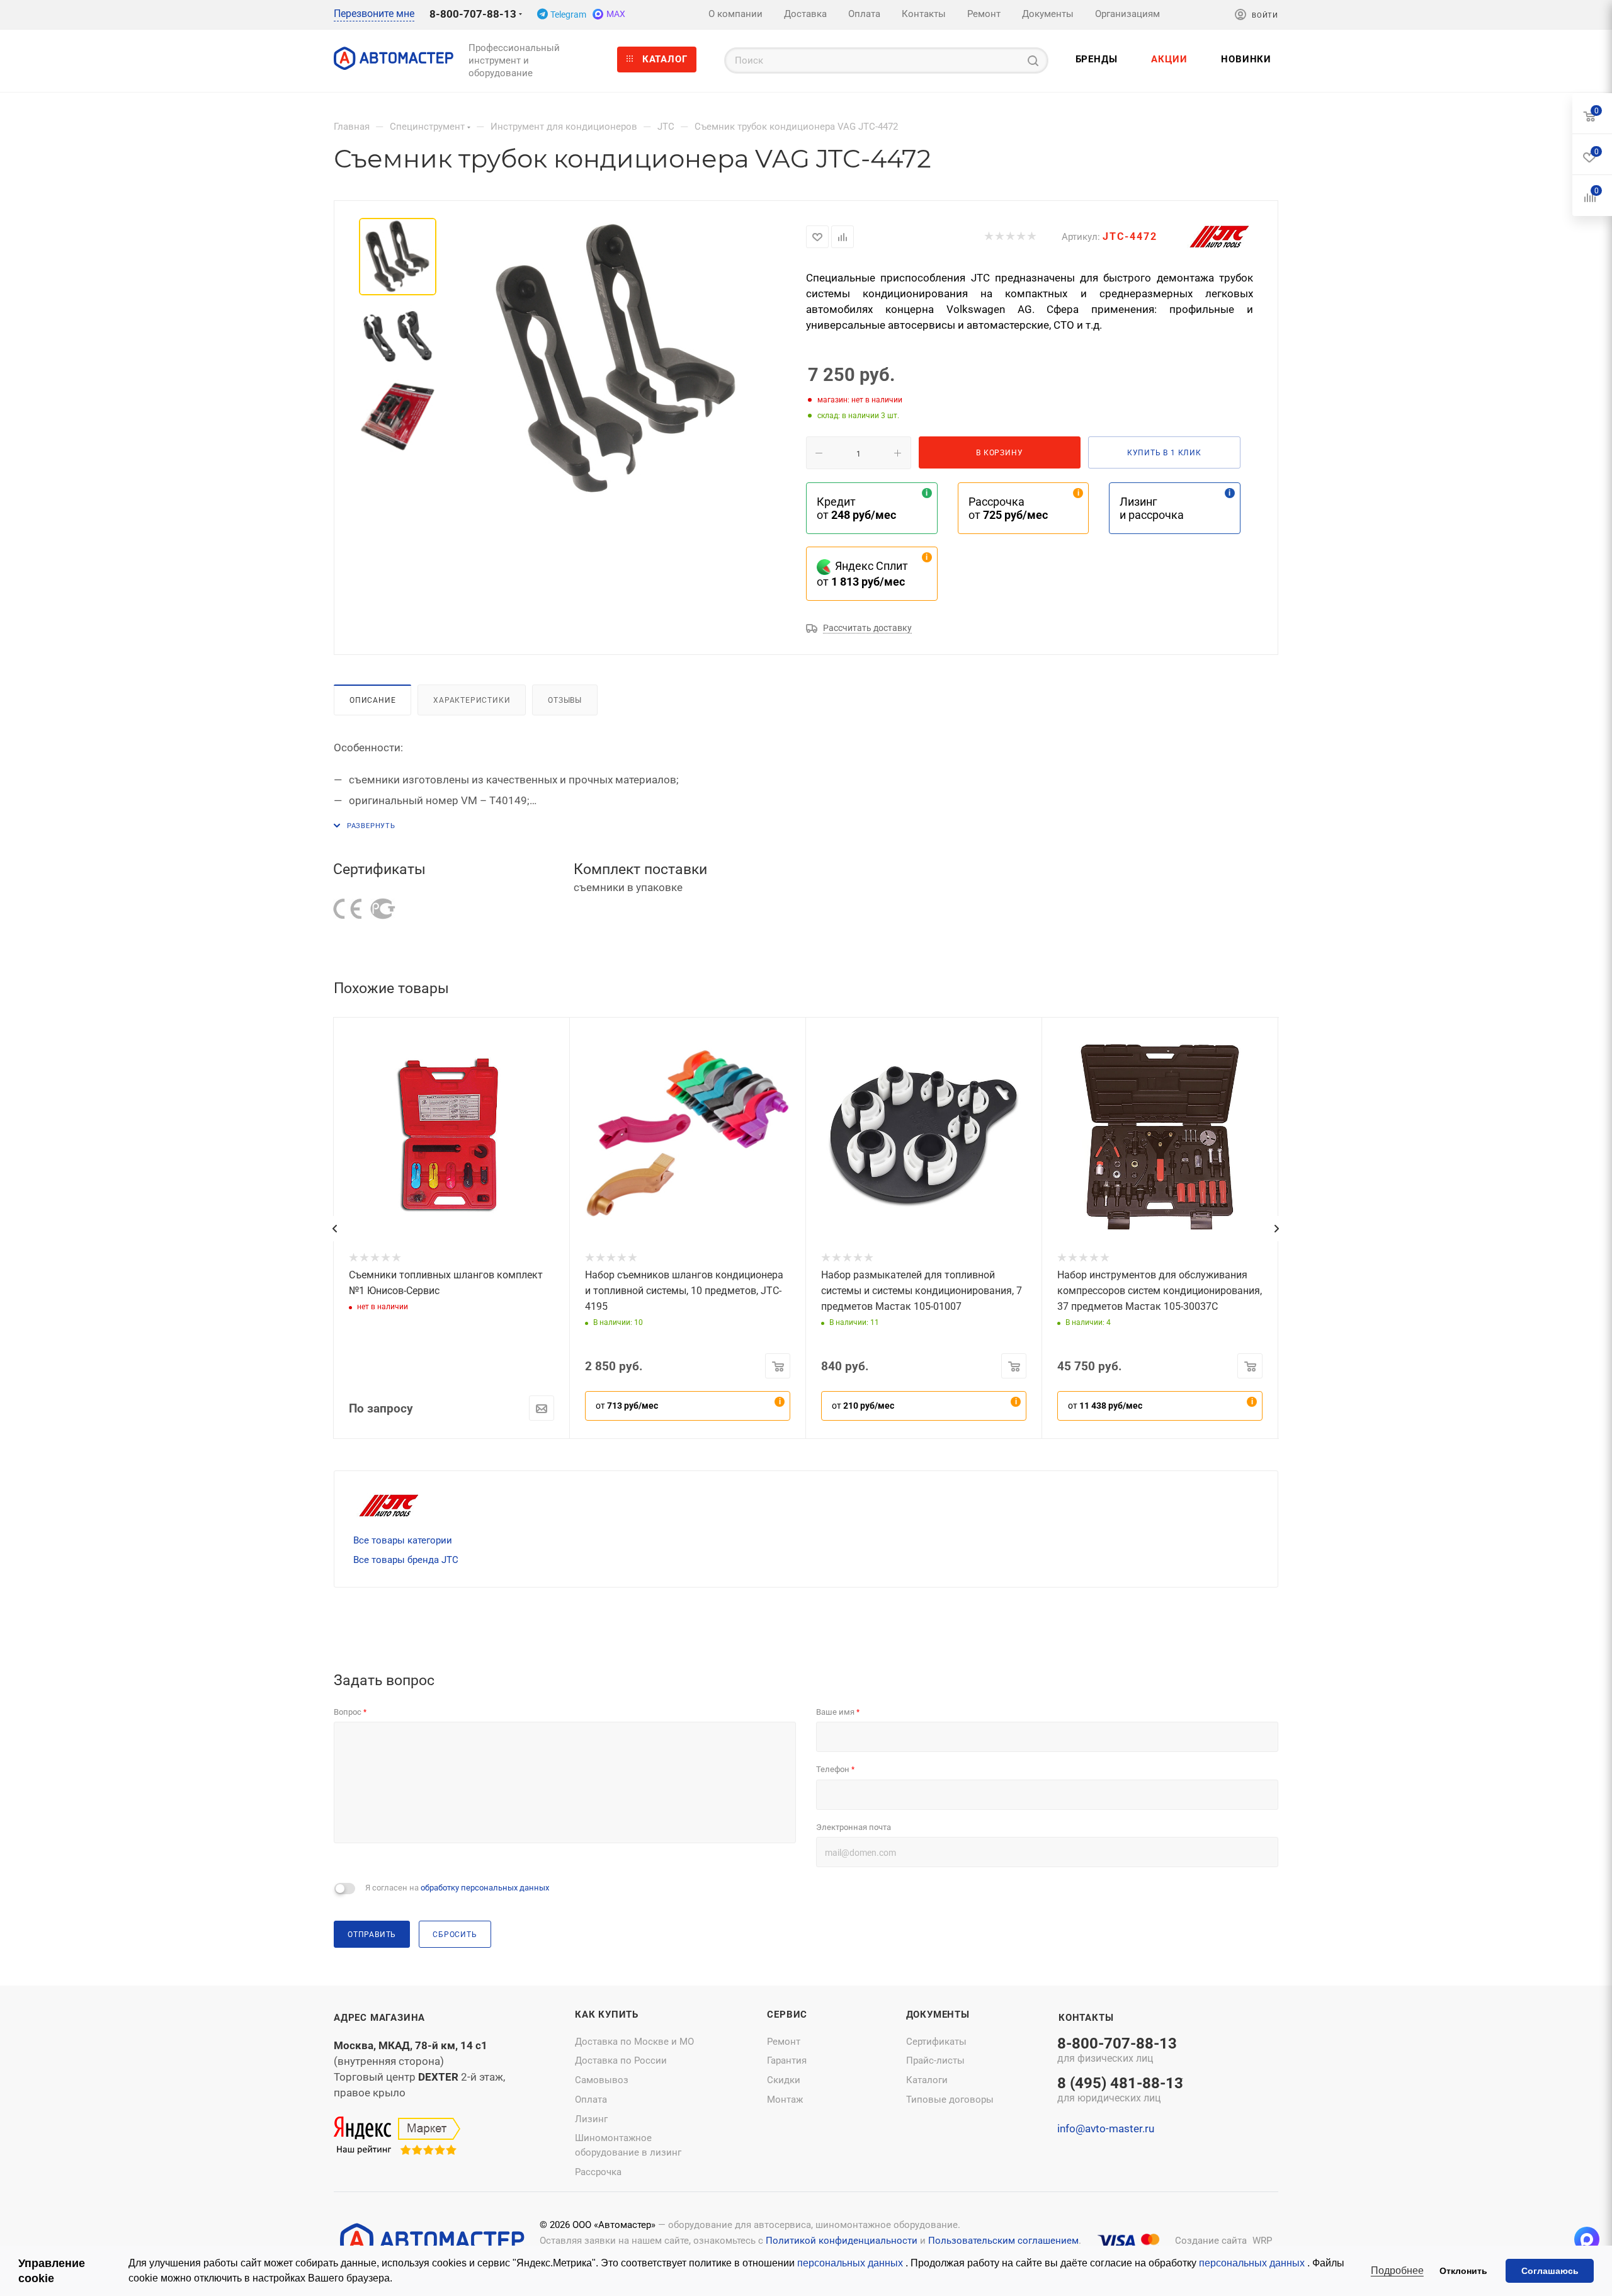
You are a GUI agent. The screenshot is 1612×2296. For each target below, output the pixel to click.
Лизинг (591, 2119)
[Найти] (1033, 60)
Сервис (787, 2015)
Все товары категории (403, 1540)
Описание (372, 700)
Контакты (1086, 2018)
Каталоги (927, 2080)
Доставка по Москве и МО (634, 2042)
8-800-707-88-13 (473, 14)
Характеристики (472, 700)
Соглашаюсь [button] (1550, 2271)
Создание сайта (1211, 2241)
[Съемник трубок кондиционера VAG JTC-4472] (616, 360)
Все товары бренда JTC (406, 1560)
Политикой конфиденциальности (842, 2241)
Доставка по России (621, 2060)
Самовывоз (602, 2080)
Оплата (591, 2100)
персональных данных (851, 2263)
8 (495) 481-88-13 (1120, 2091)
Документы (938, 2015)
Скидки (784, 2080)
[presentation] (334, 1229)
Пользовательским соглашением (1003, 2241)
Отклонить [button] (1463, 2271)
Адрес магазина (379, 2018)
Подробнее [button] (1397, 2270)
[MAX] (1587, 2239)
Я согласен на (457, 1888)
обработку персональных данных (485, 1888)
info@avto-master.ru (1106, 2128)
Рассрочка (598, 2172)
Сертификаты (936, 2042)
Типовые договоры (950, 2100)
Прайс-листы (935, 2060)
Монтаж (785, 2100)
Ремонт (784, 2042)
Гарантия (787, 2060)
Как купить (607, 2015)
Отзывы (565, 700)
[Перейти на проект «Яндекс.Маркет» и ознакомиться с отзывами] (397, 2136)
